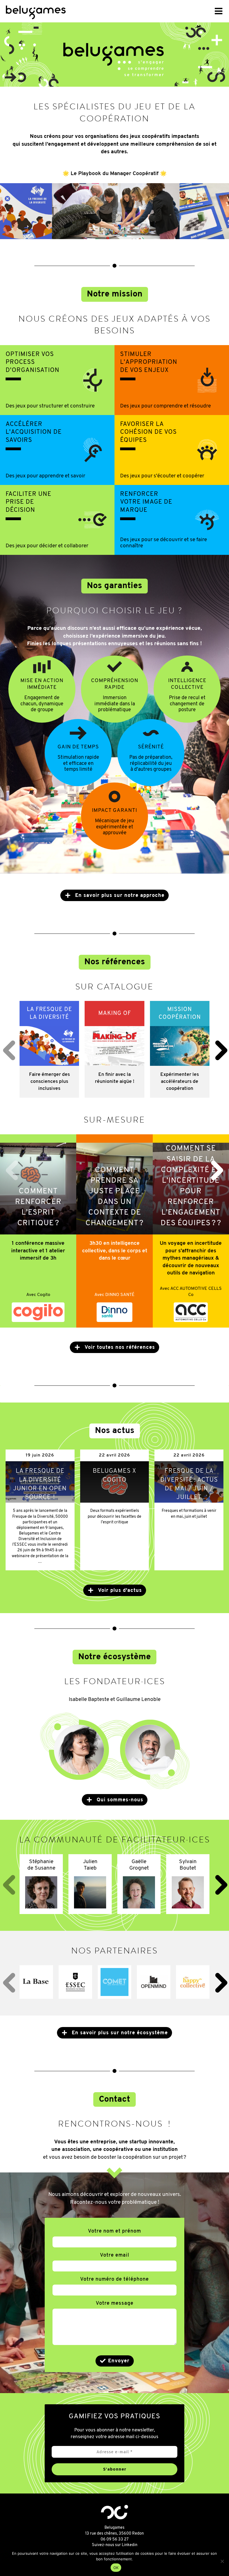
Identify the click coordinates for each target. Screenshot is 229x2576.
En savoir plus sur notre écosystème (119, 2033)
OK (116, 2568)
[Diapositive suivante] (217, 1169)
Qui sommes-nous (119, 1800)
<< (69, 11)
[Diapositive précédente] (9, 1049)
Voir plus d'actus (119, 1591)
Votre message (115, 2304)
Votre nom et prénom (115, 2231)
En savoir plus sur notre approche (119, 896)
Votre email (115, 2256)
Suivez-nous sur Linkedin (115, 2545)
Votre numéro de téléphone (115, 2280)
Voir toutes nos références (119, 1348)
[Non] (222, 2561)
